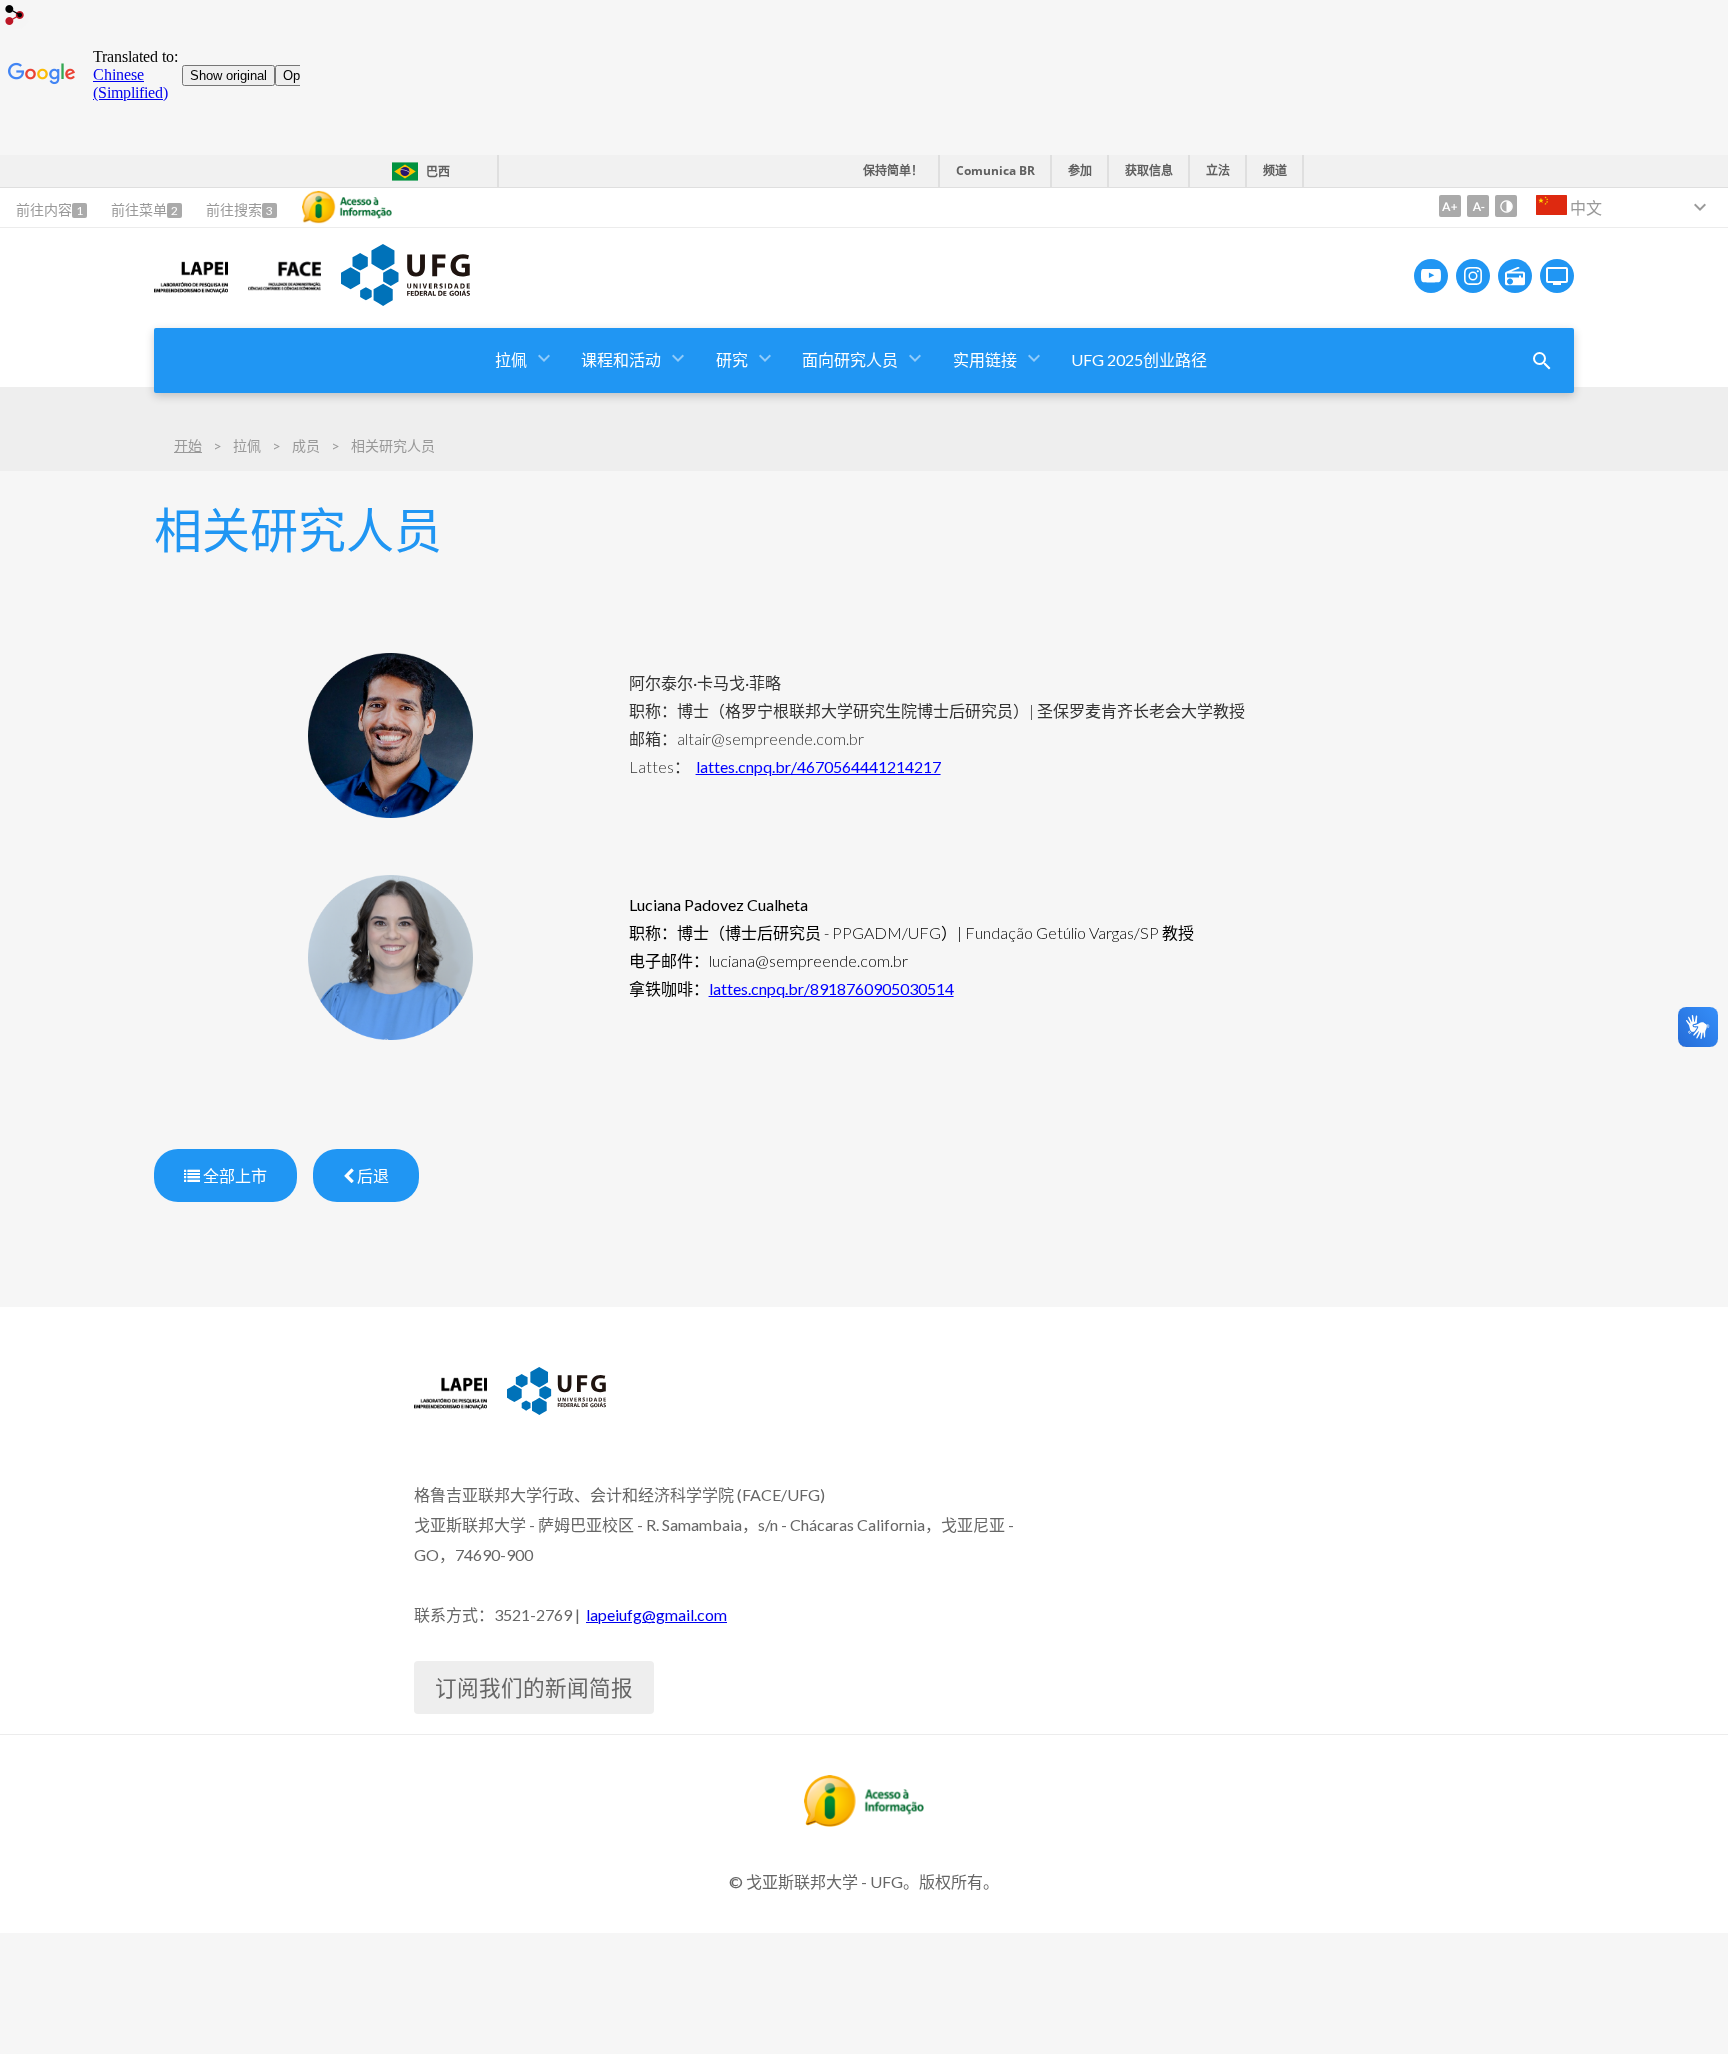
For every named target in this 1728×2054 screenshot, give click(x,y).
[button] (512, 360)
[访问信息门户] (864, 1820)
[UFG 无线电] (1515, 276)
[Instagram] (1473, 276)
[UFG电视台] (1557, 276)
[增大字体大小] (1450, 206)
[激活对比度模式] (1506, 206)
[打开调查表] (1542, 361)
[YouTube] (1431, 276)
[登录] (15, 17)
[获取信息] (347, 207)
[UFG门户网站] (405, 299)
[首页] (191, 291)
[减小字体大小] (1478, 206)
